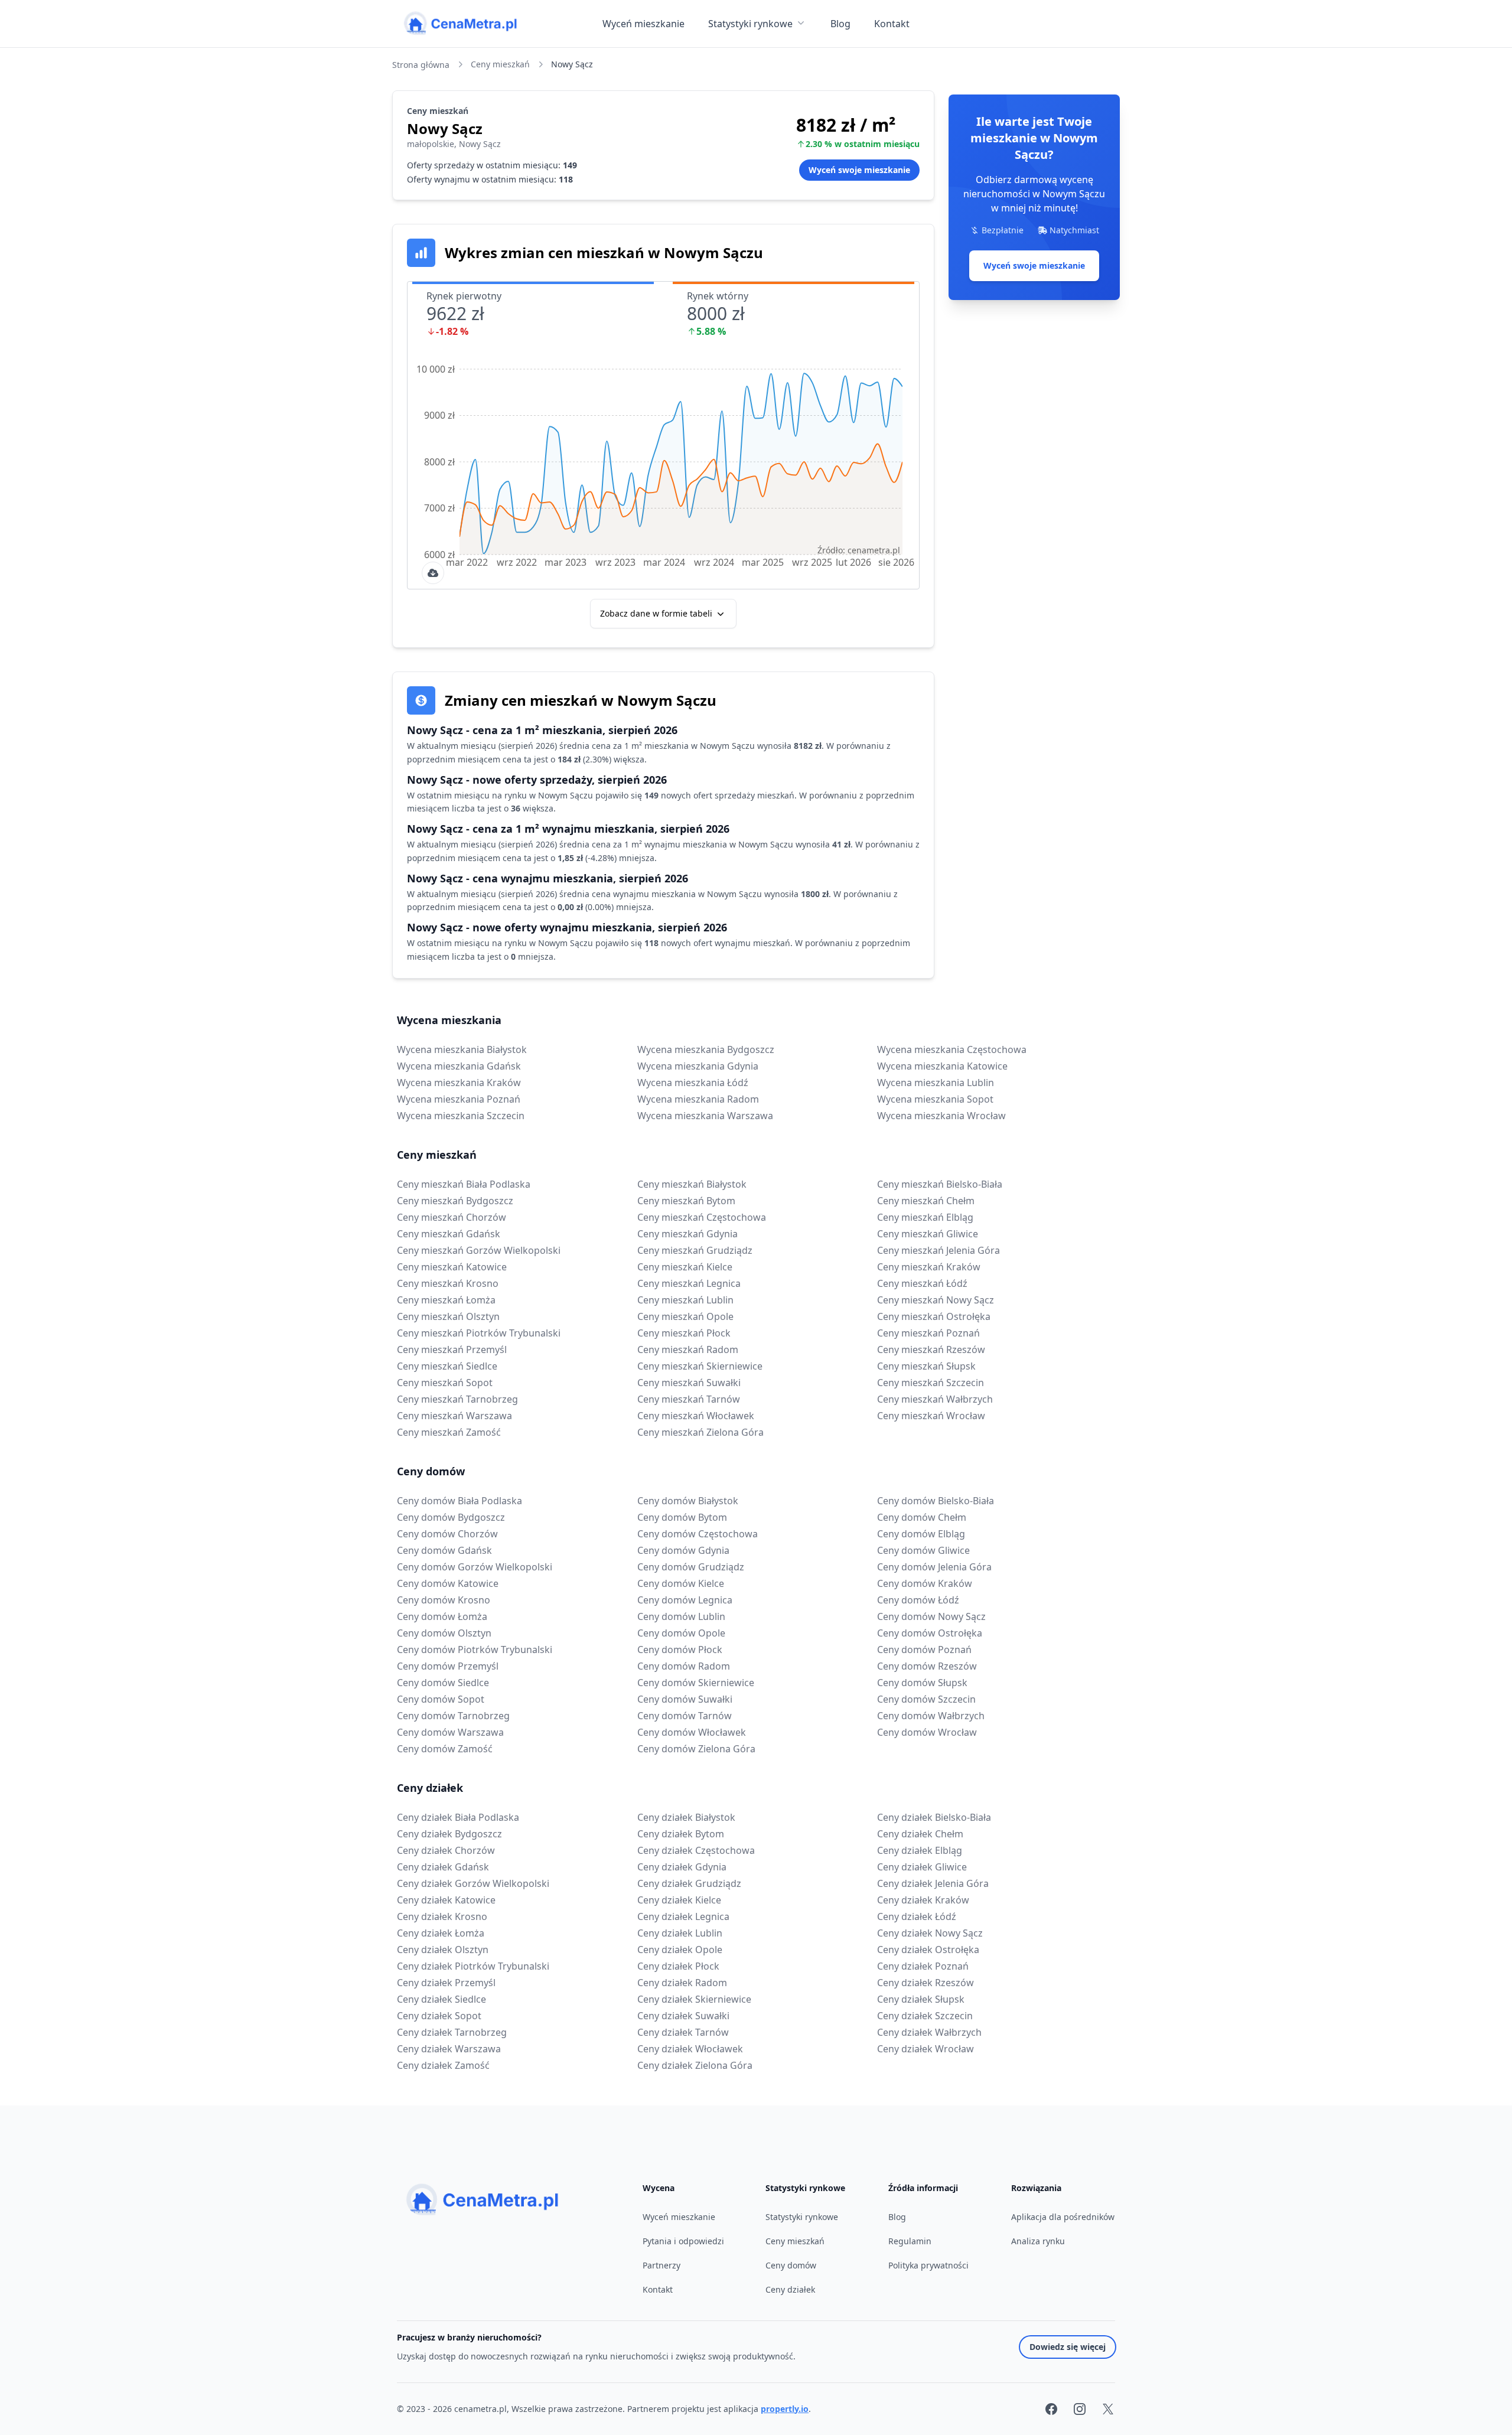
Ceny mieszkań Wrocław (931, 1416)
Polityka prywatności (928, 2265)
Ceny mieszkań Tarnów (689, 1399)
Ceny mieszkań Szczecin (931, 1383)
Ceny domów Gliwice (923, 1550)
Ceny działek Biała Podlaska (458, 1817)
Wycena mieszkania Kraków (459, 1083)
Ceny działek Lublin (680, 1933)
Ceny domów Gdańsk (444, 1550)
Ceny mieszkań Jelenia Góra (939, 1250)
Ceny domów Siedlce (443, 1683)
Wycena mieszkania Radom (698, 1099)
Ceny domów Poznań (924, 1650)
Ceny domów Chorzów (447, 1534)
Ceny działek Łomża (441, 1933)
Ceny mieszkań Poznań (928, 1333)
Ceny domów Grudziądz (691, 1567)
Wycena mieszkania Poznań (459, 1099)
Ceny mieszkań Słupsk (926, 1366)
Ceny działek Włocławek (690, 2049)
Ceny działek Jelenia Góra (933, 1883)
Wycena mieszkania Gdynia (698, 1066)
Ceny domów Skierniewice (696, 1683)
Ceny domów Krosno (444, 1600)
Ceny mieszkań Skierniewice (700, 1366)
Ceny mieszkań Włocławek (696, 1416)
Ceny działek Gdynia (682, 1867)
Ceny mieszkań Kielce (685, 1267)
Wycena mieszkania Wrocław (941, 1116)
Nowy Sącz (572, 64)
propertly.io (785, 2409)
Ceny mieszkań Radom (688, 1349)
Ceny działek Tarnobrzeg (452, 2032)
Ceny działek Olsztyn (443, 1950)
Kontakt (892, 24)
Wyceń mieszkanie (643, 24)
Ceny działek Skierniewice (694, 1999)
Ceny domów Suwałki (685, 1699)
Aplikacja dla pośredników (1063, 2217)
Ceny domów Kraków (925, 1583)
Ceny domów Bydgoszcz (451, 1517)
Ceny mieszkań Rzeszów (931, 1349)
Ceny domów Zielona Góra (696, 1749)
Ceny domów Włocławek (692, 1732)
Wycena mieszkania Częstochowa (952, 1049)
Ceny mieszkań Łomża (446, 1300)
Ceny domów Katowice (448, 1583)
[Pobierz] (433, 573)
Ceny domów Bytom (682, 1517)
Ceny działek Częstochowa (696, 1850)
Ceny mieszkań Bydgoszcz (455, 1201)
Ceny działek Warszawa (449, 2049)
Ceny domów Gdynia (683, 1550)
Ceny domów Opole (681, 1633)
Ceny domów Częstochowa (698, 1534)
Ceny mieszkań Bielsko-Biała (940, 1184)
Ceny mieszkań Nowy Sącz (936, 1300)
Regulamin (910, 2241)
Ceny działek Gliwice (922, 1867)
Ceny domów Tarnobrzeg (453, 1716)
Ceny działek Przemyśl (446, 1983)
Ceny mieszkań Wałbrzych (935, 1399)
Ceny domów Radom (684, 1666)
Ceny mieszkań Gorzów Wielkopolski (479, 1250)
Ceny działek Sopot (439, 2016)
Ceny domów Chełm (922, 1517)
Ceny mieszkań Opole (685, 1316)
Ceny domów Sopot (441, 1699)
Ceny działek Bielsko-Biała (934, 1817)
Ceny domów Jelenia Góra (934, 1567)
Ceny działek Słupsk (921, 1999)
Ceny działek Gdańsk (443, 1867)
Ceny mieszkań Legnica (689, 1283)
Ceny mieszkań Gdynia (687, 1234)
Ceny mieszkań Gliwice (928, 1234)
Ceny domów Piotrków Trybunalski (475, 1650)
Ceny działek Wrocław (926, 2049)
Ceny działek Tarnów (683, 2032)
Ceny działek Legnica (683, 1916)
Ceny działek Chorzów (446, 1850)
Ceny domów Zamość (445, 1749)
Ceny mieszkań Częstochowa (702, 1217)
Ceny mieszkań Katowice (452, 1267)
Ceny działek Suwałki (683, 2016)
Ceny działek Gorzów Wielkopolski (473, 1883)
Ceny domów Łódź (918, 1600)
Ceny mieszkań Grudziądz (695, 1250)
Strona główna (421, 65)
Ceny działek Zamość (443, 2065)
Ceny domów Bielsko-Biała (936, 1501)
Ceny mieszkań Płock (684, 1333)
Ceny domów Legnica (685, 1600)
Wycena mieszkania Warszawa (705, 1116)
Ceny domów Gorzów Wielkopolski (475, 1567)
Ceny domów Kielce (681, 1583)
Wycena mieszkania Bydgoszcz (706, 1049)
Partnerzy (661, 2265)
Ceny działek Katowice (446, 1900)
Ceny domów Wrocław (927, 1732)
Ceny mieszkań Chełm (926, 1201)
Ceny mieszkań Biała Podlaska (464, 1184)
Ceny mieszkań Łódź (922, 1283)
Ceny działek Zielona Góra (695, 2065)
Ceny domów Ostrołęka (930, 1633)
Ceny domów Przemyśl (448, 1666)
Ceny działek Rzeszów (926, 1983)
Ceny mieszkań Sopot (445, 1383)
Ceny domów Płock (680, 1650)
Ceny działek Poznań (923, 1966)
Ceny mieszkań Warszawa (454, 1416)
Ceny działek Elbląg (920, 1850)
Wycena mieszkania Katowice (942, 1066)
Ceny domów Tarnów (685, 1716)
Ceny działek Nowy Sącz (930, 1933)
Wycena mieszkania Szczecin (461, 1116)
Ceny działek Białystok (686, 1817)
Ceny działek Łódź (917, 1916)
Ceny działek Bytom (681, 1834)
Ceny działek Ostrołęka (928, 1950)
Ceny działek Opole (680, 1950)
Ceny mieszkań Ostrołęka (934, 1316)
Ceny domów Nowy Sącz (931, 1616)
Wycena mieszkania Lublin (936, 1083)
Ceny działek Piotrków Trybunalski (473, 1966)
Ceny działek (430, 1788)
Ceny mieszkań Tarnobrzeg (457, 1399)
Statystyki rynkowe (750, 24)
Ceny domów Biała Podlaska (460, 1501)
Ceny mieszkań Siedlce (447, 1366)
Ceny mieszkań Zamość (449, 1432)
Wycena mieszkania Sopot (935, 1099)
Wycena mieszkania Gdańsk (459, 1066)
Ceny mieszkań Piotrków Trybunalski (479, 1333)
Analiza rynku (1038, 2241)
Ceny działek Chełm (920, 1834)
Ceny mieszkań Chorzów (452, 1217)
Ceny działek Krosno (442, 1916)
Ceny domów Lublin (681, 1616)
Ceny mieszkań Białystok (692, 1184)
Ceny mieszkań (500, 64)
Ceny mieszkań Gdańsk (449, 1234)
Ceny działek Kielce (679, 1900)
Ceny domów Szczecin (926, 1699)
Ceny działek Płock (678, 1966)
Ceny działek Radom (682, 1983)
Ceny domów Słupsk (922, 1683)
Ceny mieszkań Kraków (929, 1267)
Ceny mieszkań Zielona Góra (700, 1432)
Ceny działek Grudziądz (689, 1883)
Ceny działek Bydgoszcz (449, 1834)
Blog (840, 24)
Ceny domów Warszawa (450, 1732)
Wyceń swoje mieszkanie (1034, 265)
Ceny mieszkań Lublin (685, 1300)
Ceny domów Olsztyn (444, 1633)
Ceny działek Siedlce (441, 1999)
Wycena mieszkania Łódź (693, 1083)
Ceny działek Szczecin (925, 2016)
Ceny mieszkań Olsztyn (448, 1316)
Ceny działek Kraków (923, 1900)
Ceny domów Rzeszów (927, 1666)
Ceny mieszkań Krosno (448, 1283)
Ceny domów (431, 1471)
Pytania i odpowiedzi (683, 2241)
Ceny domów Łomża (442, 1616)
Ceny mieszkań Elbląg (925, 1217)
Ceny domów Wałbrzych (931, 1716)
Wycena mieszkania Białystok (462, 1049)
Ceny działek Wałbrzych (929, 2032)
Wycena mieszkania (449, 1020)
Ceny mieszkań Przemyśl (452, 1349)
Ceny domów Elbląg (921, 1534)
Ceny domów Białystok (688, 1501)
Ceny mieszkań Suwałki (689, 1383)
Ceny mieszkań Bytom (686, 1201)
